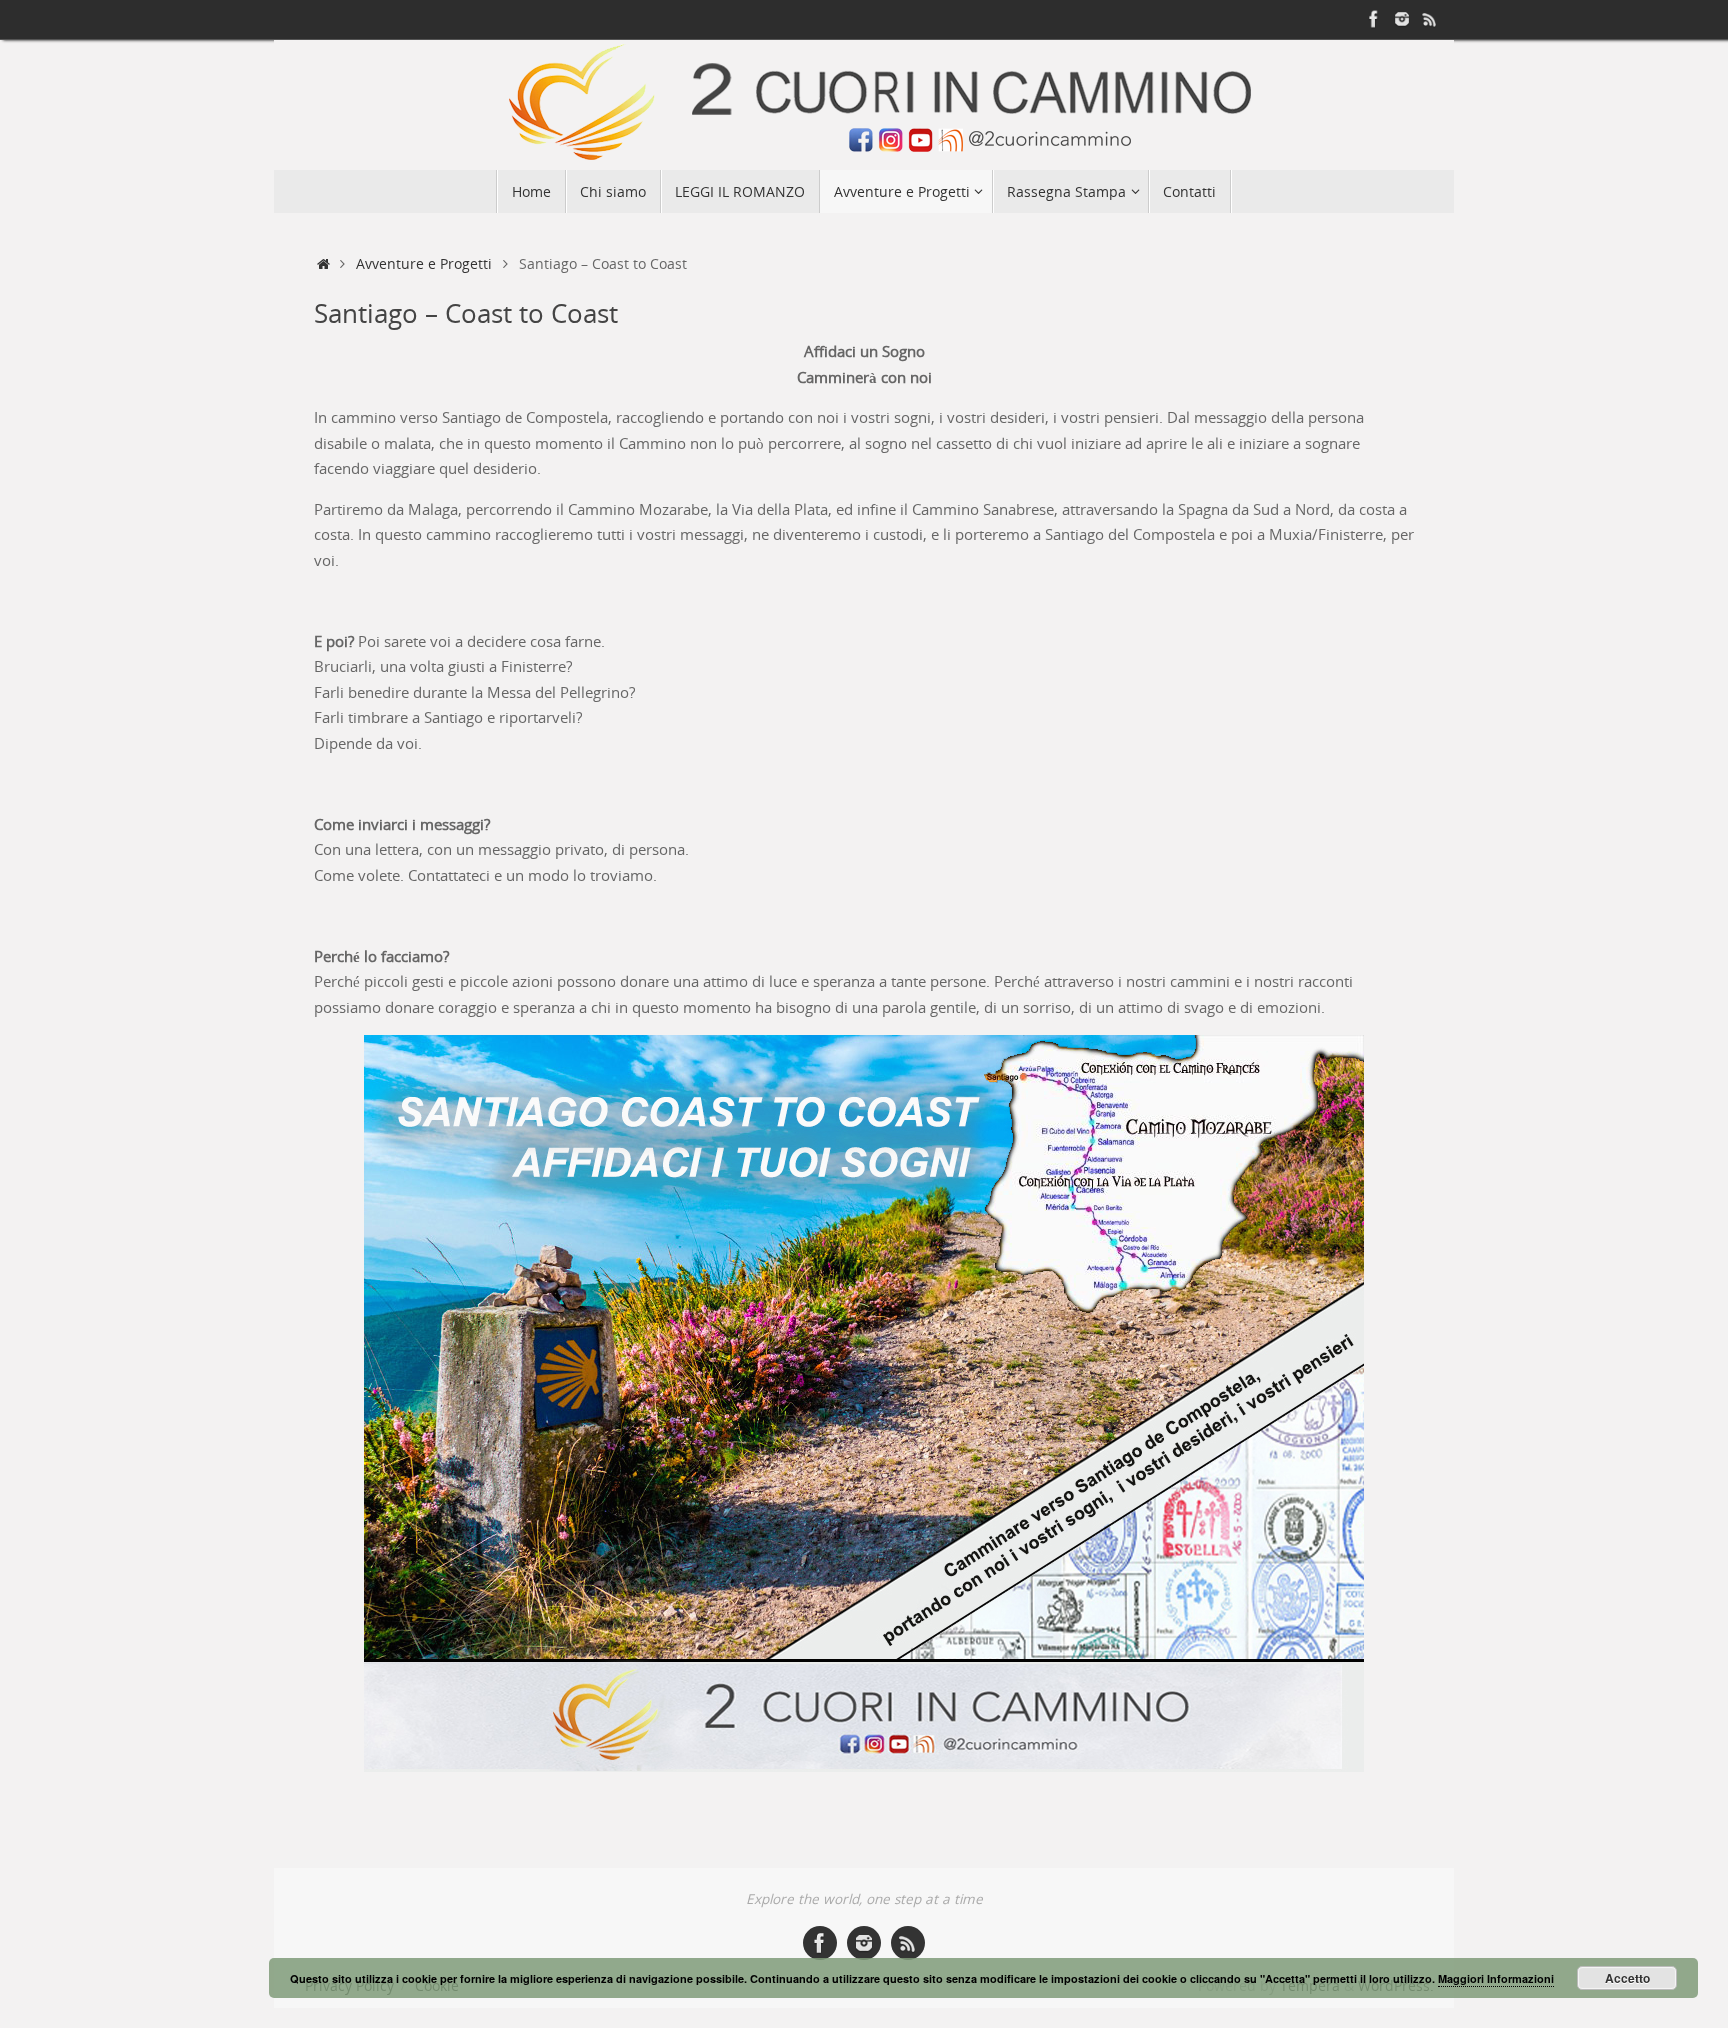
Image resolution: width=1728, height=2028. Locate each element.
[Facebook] (1374, 19)
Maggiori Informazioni (1496, 1978)
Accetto (1627, 1978)
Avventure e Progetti (424, 264)
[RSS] (1430, 19)
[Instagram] (1402, 19)
